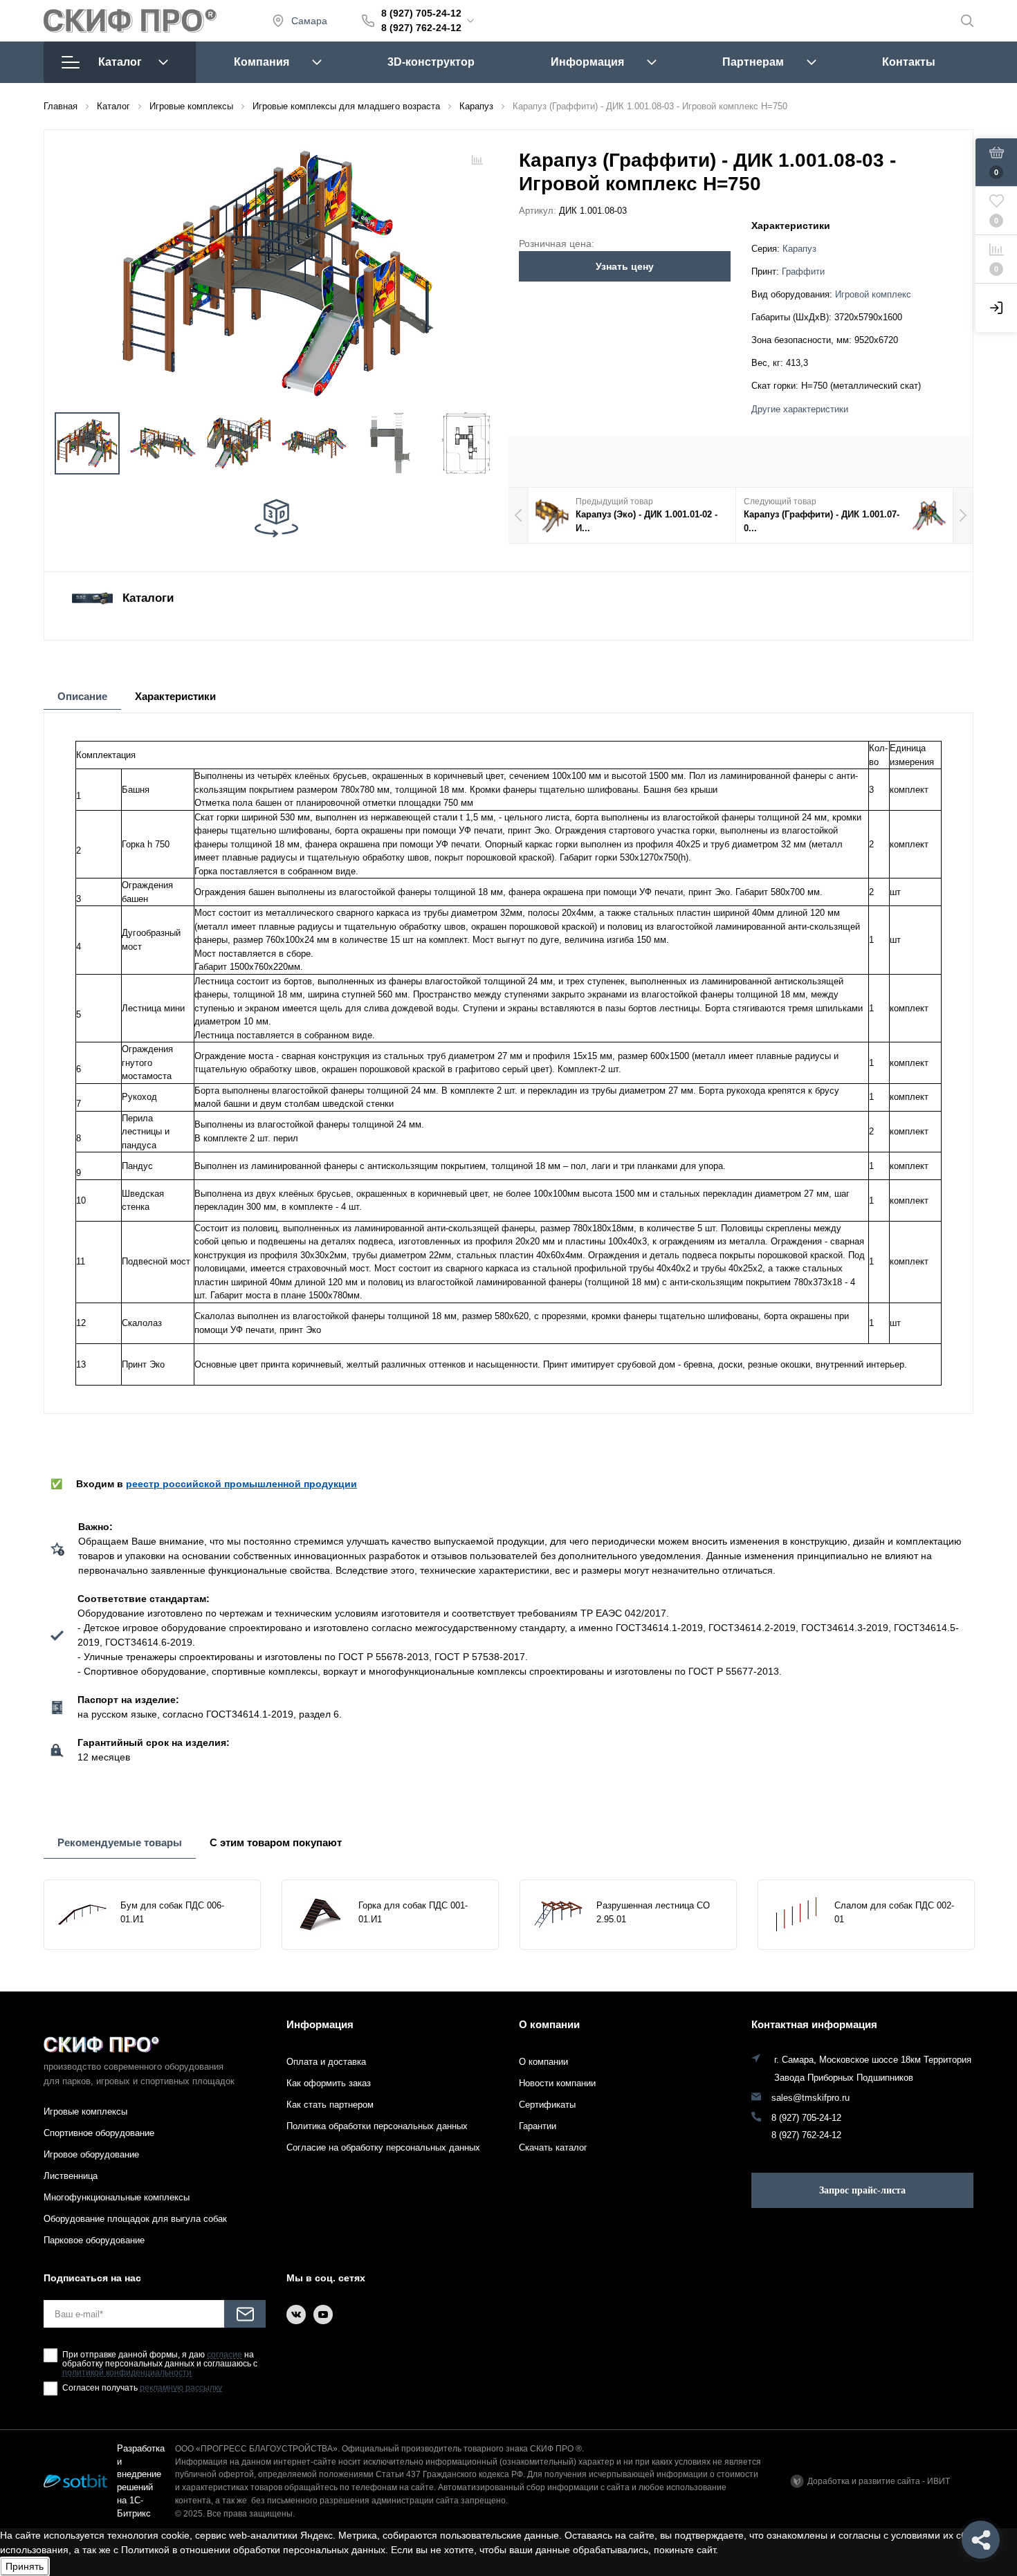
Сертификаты (547, 2105)
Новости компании (557, 2083)
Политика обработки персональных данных (377, 2126)
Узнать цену (625, 266)
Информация (587, 62)
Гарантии (538, 2126)
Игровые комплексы (85, 2112)
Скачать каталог (553, 2147)
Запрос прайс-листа (862, 2190)
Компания (262, 62)
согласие (225, 2355)
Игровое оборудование (91, 2154)
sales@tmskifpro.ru (810, 2098)
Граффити (803, 272)
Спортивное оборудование (99, 2133)
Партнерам (753, 62)
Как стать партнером (330, 2105)
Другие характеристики (800, 410)
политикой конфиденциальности (127, 2373)
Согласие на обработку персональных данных (383, 2147)
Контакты (909, 62)
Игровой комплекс (873, 295)
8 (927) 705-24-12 (421, 13)
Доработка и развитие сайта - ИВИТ (879, 2481)
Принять (25, 2566)
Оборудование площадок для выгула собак (135, 2219)
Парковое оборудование (94, 2240)
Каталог (120, 62)
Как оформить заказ (329, 2083)
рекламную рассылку (181, 2388)
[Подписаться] (245, 2314)
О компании (549, 2024)
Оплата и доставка (326, 2062)
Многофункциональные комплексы (117, 2197)
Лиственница (71, 2176)
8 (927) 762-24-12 (421, 28)
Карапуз (799, 249)
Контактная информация (814, 2024)
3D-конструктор (431, 62)
